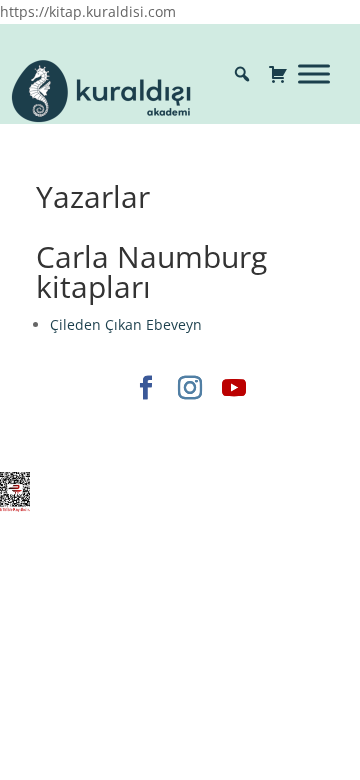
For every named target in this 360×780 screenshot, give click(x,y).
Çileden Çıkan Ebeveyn (126, 324)
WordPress (129, 444)
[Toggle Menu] (314, 73)
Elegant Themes (98, 421)
